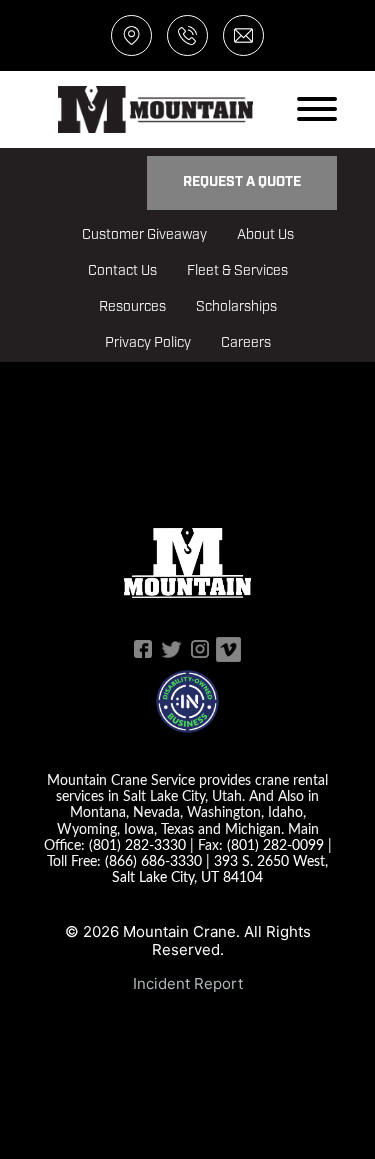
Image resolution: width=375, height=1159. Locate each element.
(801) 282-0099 (275, 844)
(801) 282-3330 (137, 844)
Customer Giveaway (144, 235)
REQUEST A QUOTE (242, 182)
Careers (246, 343)
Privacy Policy (148, 343)
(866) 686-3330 (153, 860)
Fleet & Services (237, 271)
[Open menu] (317, 109)
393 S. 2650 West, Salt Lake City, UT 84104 (220, 868)
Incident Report (188, 983)
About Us (265, 235)
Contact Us (122, 271)
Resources (132, 307)
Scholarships (236, 307)
